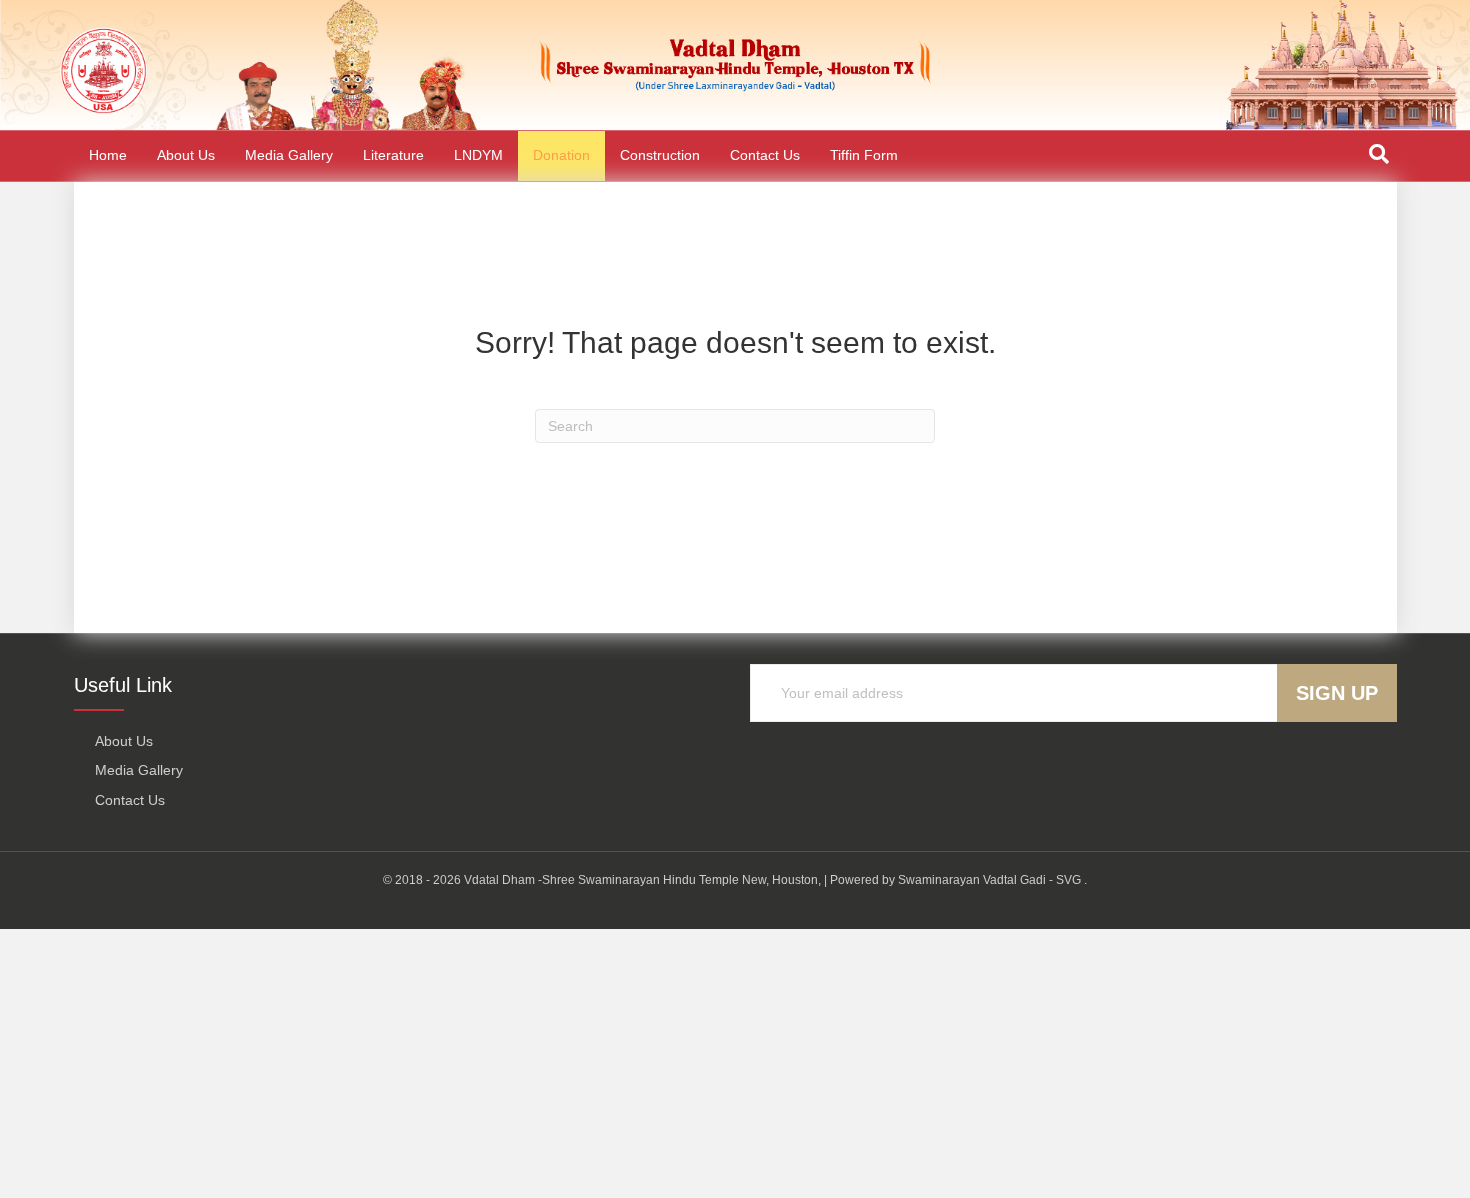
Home (108, 155)
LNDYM (478, 155)
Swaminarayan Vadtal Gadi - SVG (989, 880)
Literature (393, 155)
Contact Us (765, 155)
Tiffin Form (864, 155)
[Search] (1379, 154)
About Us (186, 155)
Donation (561, 155)
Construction (660, 155)
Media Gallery (289, 155)
